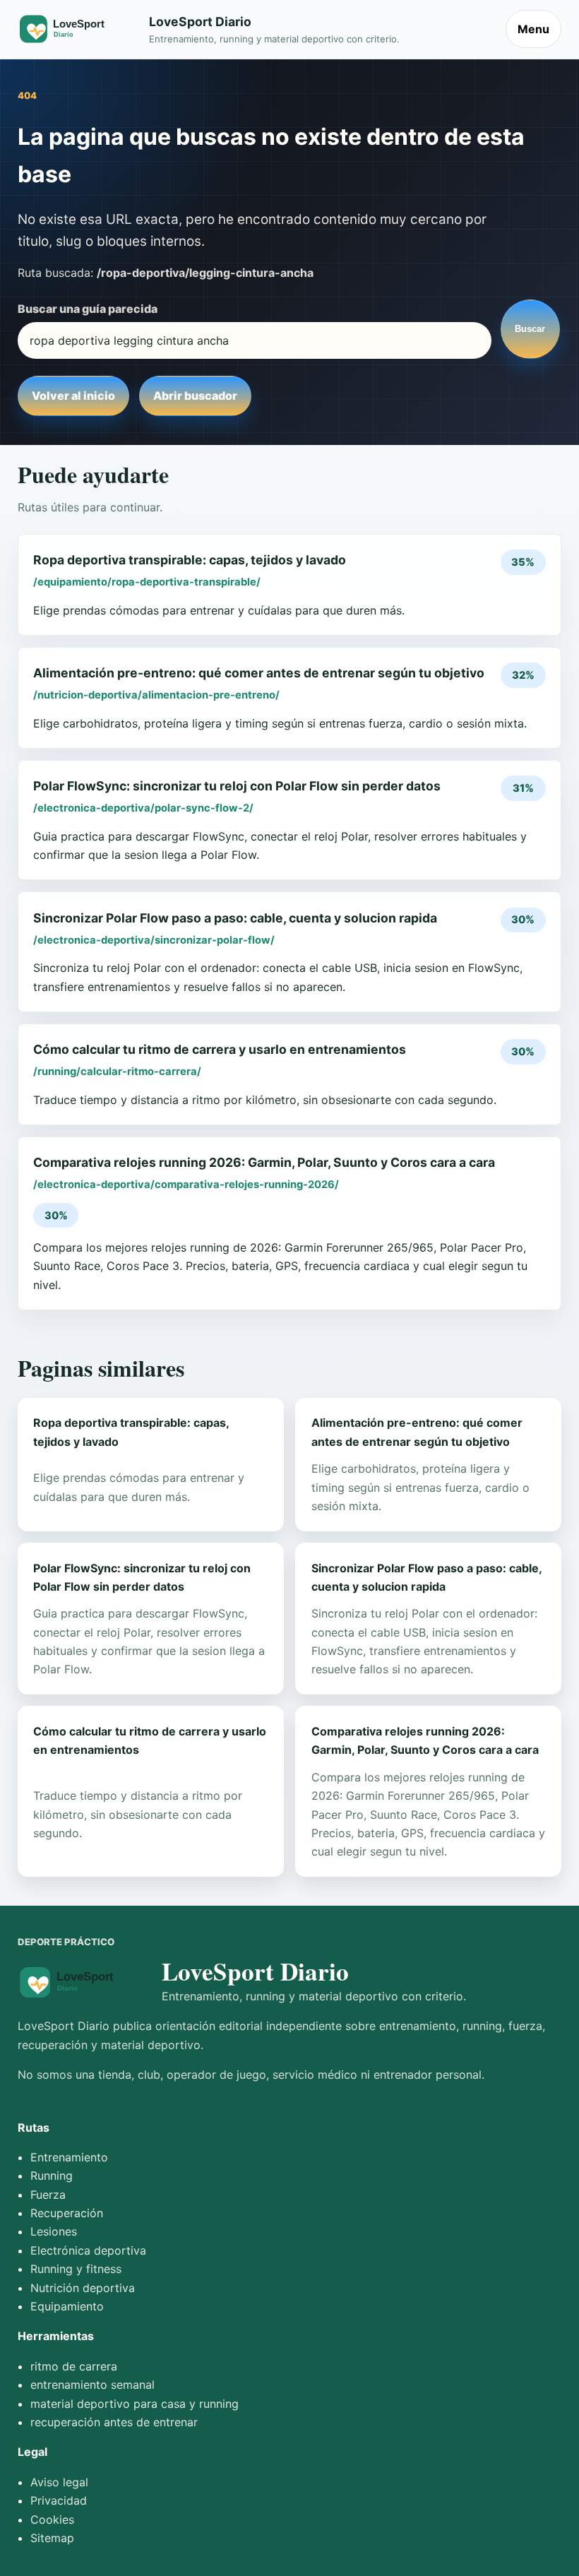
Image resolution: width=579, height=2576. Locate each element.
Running (52, 2176)
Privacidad (59, 2500)
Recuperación (67, 2213)
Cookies (52, 2519)
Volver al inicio (73, 396)
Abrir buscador (195, 396)
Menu (533, 29)
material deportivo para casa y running (135, 2404)
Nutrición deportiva (83, 2288)
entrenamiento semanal (92, 2385)
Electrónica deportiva (88, 2250)
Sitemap (52, 2538)
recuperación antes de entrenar (114, 2422)
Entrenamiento (69, 2157)
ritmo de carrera (74, 2366)
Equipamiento (67, 2306)
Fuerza (48, 2195)
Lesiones (54, 2231)
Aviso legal (59, 2482)
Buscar (530, 329)
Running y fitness (76, 2269)
